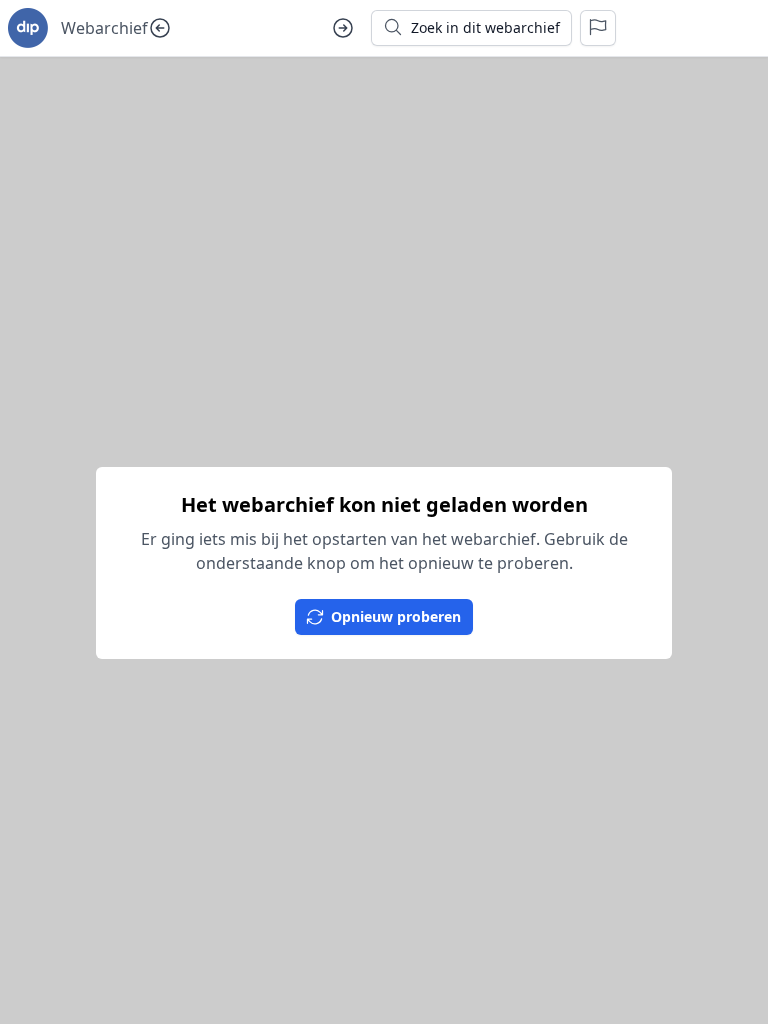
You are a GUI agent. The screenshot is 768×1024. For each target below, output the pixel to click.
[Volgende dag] (343, 28)
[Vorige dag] (160, 28)
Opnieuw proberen (396, 616)
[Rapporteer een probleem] (598, 28)
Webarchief (104, 28)
